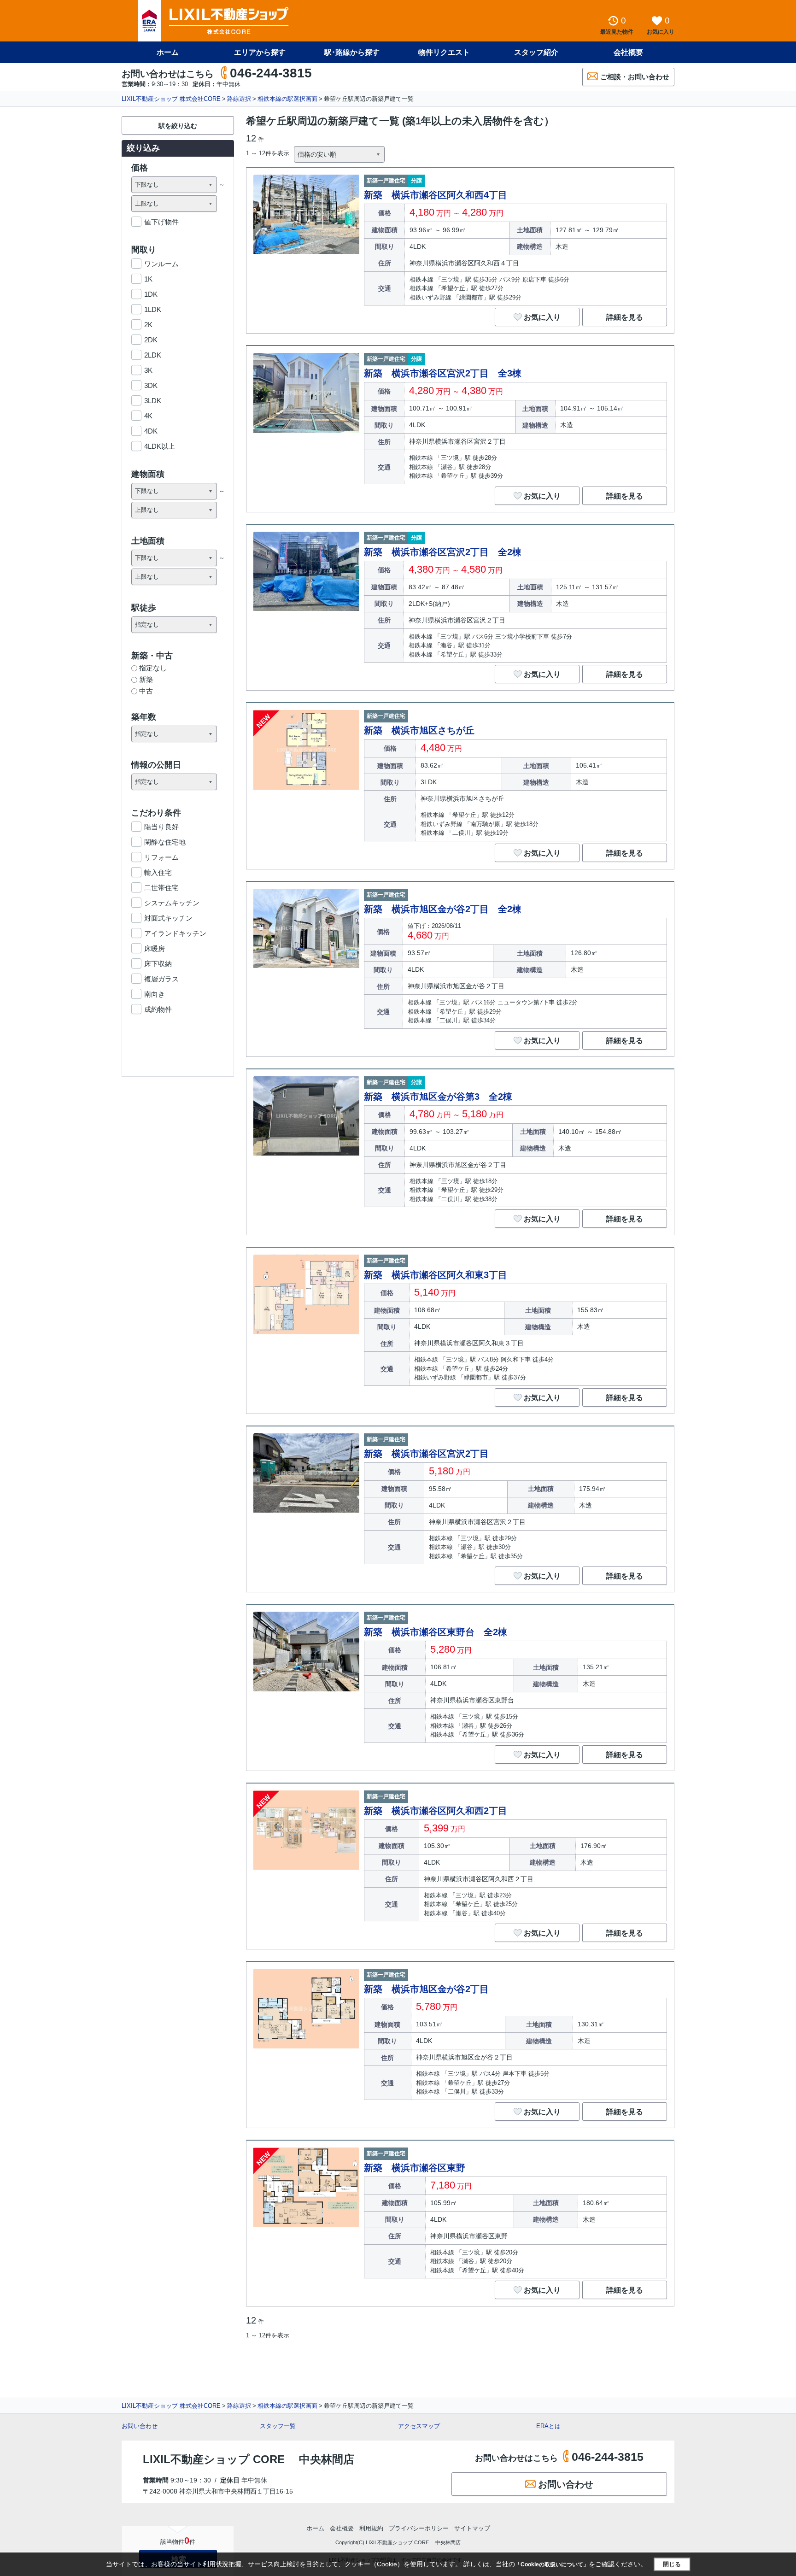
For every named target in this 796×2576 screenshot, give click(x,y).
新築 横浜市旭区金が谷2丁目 (426, 1989)
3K (148, 370)
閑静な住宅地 (165, 842)
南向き (155, 994)
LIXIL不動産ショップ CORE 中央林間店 (249, 2459)
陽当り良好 (161, 827)
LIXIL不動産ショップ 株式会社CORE (171, 99)
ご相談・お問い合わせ (635, 77)
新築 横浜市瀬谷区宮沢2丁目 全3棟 (443, 373)
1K (148, 279)
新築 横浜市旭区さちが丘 (419, 730)
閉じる (672, 2564)
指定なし (153, 668)
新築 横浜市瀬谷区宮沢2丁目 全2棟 (443, 552)
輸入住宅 (158, 872)
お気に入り (542, 317)
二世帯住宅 (161, 888)
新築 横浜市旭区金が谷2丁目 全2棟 (443, 909)
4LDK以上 (160, 446)
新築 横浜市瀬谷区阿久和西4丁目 (436, 195)
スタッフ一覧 (278, 2426)
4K (148, 416)
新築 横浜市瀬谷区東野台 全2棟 (436, 1632)
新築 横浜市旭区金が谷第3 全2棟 (438, 1097)
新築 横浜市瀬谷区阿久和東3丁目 (436, 1275)
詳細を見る (625, 317)
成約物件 (158, 1009)
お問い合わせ (140, 2426)
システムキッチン (172, 903)
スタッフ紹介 (536, 52)
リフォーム (161, 857)
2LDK (153, 355)
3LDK (153, 401)
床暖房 (155, 948)
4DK (151, 431)
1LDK (153, 309)
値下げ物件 (161, 222)
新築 (146, 679)
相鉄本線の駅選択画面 (287, 99)
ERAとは (548, 2426)
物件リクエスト (444, 52)
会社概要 (628, 52)
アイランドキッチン (175, 933)
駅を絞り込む (178, 126)
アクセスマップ (419, 2426)
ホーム (168, 52)
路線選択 (239, 99)
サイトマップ (472, 2528)
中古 (146, 691)
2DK (151, 340)
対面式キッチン (168, 918)
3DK (151, 385)
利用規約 (371, 2528)
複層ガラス (161, 979)
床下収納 (158, 964)
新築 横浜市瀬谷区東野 (415, 2168)
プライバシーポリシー (419, 2528)
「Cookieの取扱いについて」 (552, 2564)
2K (148, 325)
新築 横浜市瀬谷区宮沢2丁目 (426, 1454)
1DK (151, 294)
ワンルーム (161, 264)
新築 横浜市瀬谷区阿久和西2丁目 (436, 1811)
